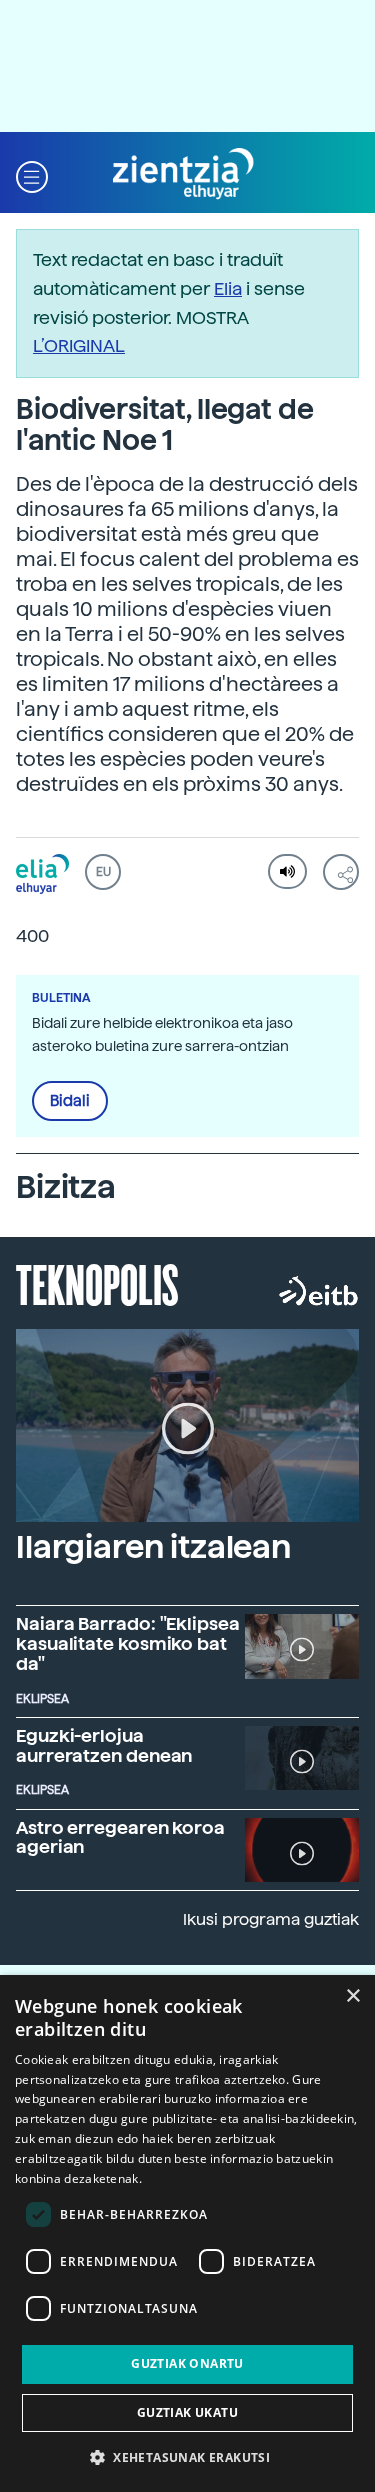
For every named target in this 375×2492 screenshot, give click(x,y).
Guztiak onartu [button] (187, 2363)
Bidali (70, 1101)
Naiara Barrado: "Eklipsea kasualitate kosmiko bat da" (128, 1643)
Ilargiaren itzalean (153, 1547)
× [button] (352, 1996)
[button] (32, 174)
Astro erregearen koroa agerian (120, 1837)
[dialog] (187, 2233)
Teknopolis (97, 1283)
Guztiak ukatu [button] (187, 2412)
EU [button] (103, 872)
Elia (228, 288)
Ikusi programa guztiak (271, 1919)
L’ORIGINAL (79, 345)
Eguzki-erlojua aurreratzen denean (104, 1745)
